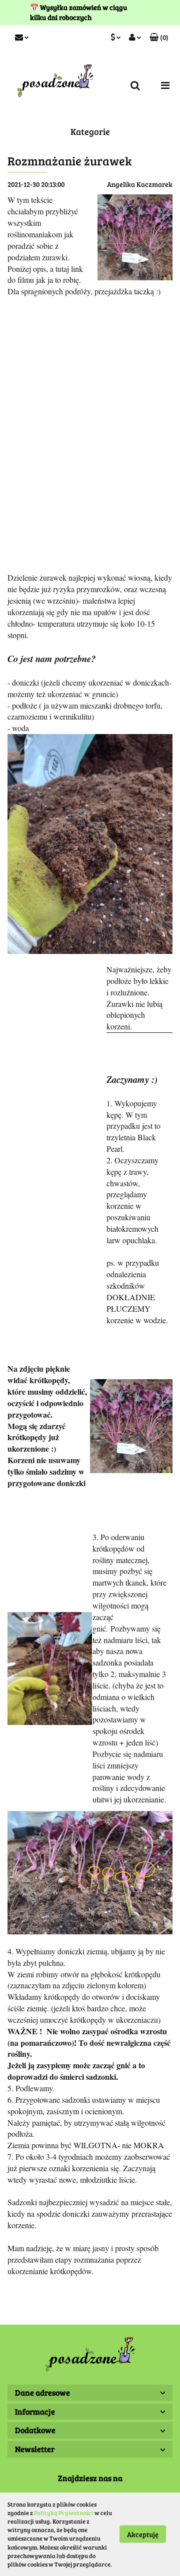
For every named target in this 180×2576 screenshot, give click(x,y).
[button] (159, 37)
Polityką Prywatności (64, 2513)
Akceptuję (143, 2534)
